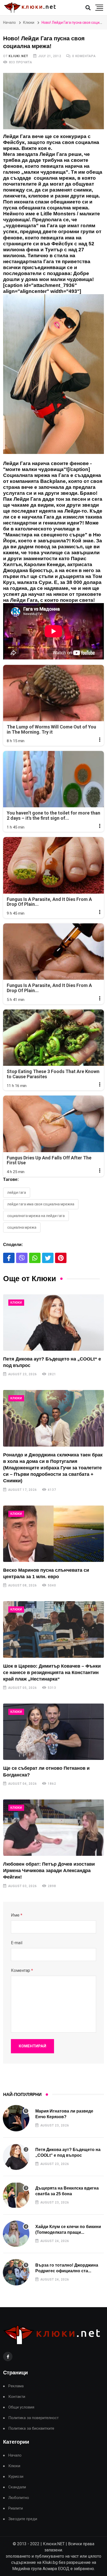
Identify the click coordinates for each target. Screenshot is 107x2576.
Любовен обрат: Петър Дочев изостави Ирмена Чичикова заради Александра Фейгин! (49, 1871)
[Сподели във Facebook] (9, 1258)
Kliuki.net (18, 56)
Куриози (16, 2477)
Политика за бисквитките (31, 2429)
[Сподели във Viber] (22, 1258)
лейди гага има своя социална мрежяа (41, 1204)
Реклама (16, 2386)
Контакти (17, 2397)
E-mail (17, 1943)
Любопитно (19, 2498)
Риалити (16, 2508)
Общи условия (21, 2407)
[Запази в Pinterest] (61, 1258)
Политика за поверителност (34, 2418)
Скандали (17, 2487)
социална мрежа (22, 1227)
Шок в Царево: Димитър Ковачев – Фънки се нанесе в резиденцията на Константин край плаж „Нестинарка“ (52, 1673)
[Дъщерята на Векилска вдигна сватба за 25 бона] (16, 2195)
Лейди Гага (17, 1192)
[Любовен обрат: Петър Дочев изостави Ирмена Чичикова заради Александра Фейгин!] (53, 1828)
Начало (9, 22)
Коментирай (32, 2046)
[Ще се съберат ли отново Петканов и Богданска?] (53, 1732)
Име (17, 1915)
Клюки (29, 22)
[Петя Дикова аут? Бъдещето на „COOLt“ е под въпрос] (53, 1323)
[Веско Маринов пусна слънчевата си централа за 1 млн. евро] (53, 1534)
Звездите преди (23, 2519)
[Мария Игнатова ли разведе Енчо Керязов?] (16, 2118)
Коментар (22, 1970)
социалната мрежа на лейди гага (36, 1216)
